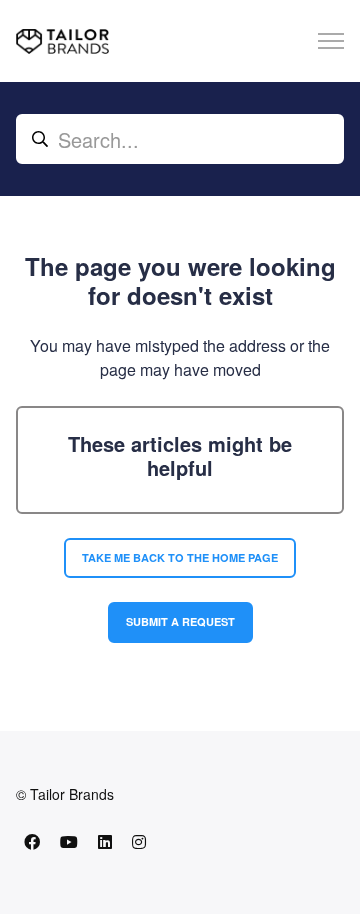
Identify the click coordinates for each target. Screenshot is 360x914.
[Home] (62, 41)
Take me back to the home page (180, 557)
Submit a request (180, 621)
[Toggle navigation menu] (331, 41)
